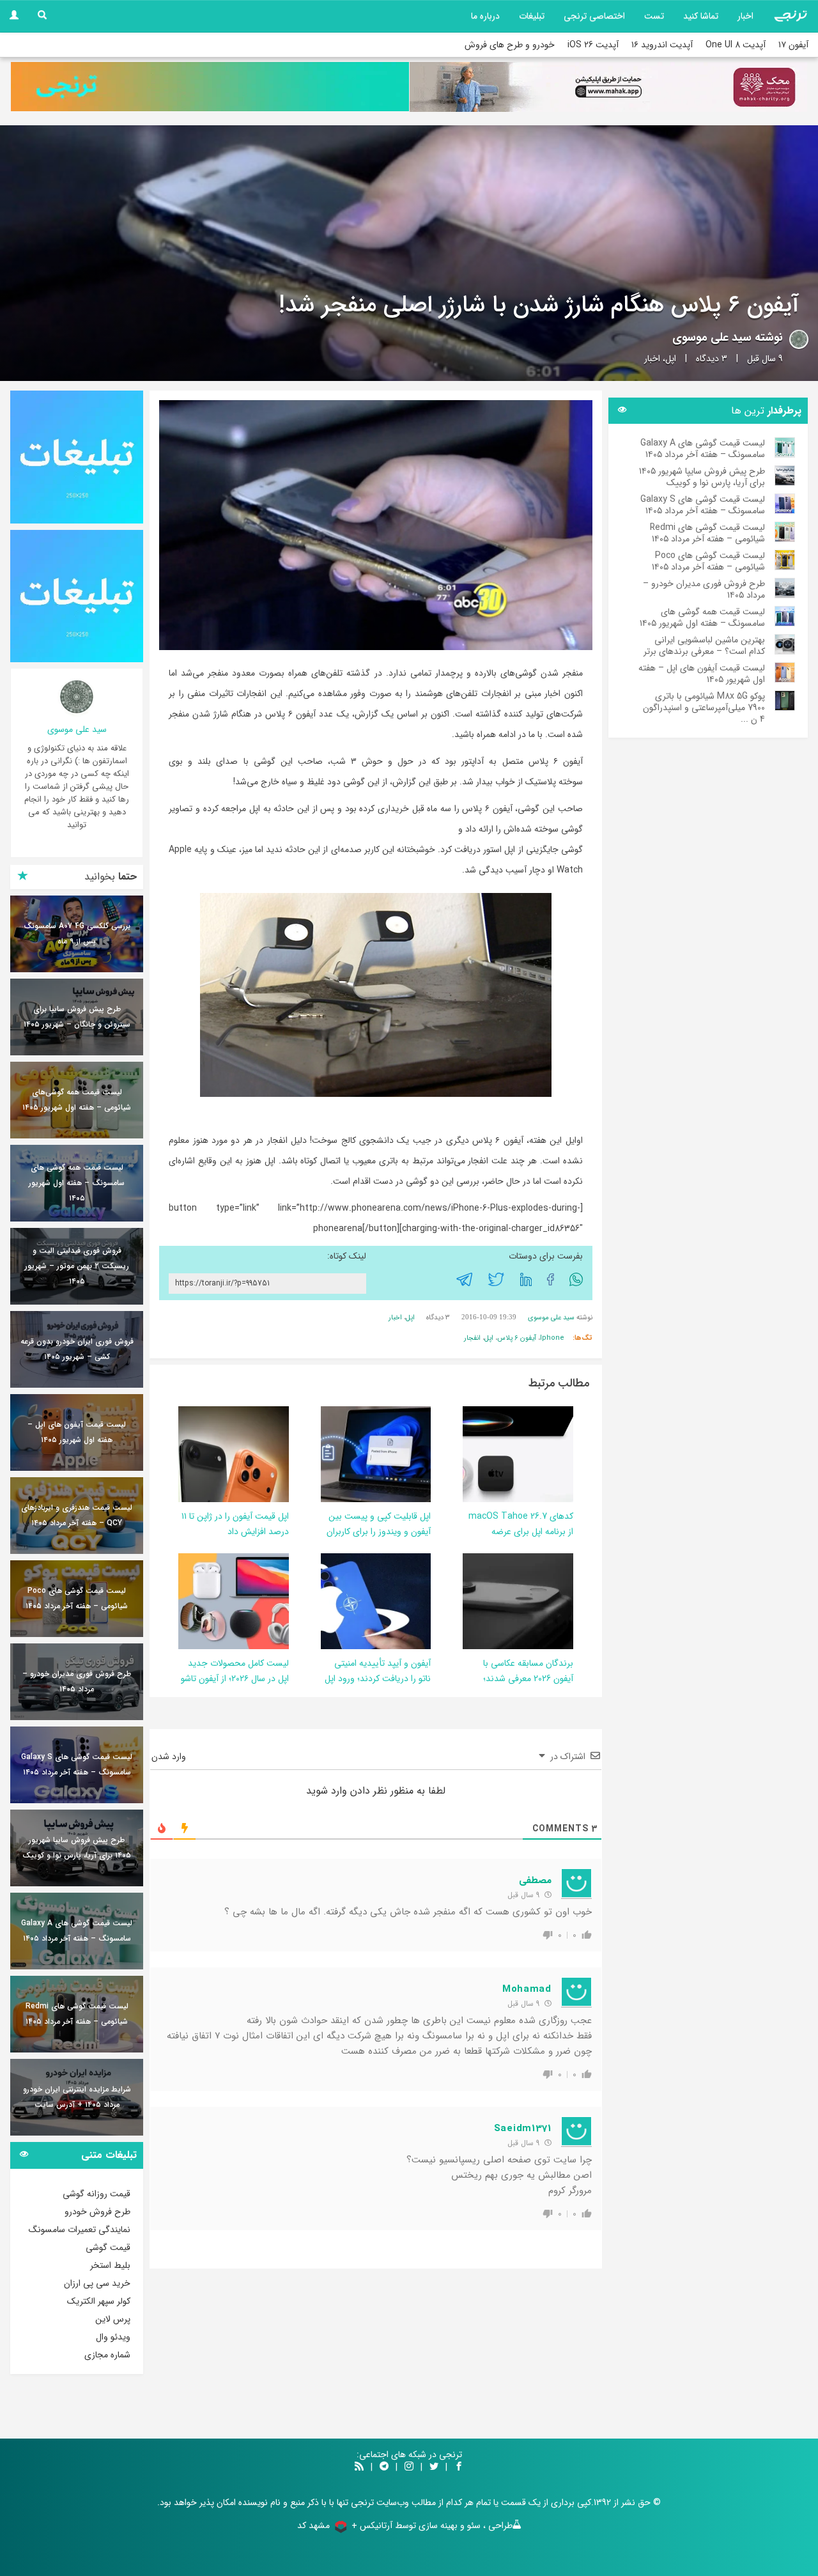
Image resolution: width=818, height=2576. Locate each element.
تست (654, 16)
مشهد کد (313, 2526)
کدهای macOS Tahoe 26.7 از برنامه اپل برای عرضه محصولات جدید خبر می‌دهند (521, 1532)
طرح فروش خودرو (97, 2212)
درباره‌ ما (485, 16)
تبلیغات (532, 16)
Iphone (552, 1338)
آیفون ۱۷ (793, 45)
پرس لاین (113, 2319)
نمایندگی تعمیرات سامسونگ (80, 2230)
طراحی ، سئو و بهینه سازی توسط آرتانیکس (436, 2526)
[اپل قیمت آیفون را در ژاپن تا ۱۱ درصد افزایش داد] (203, 1454)
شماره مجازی (107, 2355)
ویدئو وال (113, 2337)
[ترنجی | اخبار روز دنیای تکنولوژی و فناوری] (791, 16)
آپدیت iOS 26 (593, 45)
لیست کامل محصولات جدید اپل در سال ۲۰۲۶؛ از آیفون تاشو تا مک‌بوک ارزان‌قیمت (235, 1679)
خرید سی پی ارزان (97, 2283)
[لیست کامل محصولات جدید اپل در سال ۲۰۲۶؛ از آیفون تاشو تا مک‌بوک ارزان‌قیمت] (217, 1601)
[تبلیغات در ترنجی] (210, 87)
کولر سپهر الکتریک (99, 2301)
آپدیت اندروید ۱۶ (662, 45)
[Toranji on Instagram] (408, 2467)
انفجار (472, 1338)
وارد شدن (170, 1757)
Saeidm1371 (523, 2129)
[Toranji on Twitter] (434, 2467)
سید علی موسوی (712, 338)
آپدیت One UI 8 (736, 45)
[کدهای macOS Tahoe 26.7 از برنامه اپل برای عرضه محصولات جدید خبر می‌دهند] (477, 1454)
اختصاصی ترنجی (594, 16)
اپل (671, 359)
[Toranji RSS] (359, 2467)
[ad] (77, 457)
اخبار (745, 16)
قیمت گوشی (108, 2247)
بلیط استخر (110, 2265)
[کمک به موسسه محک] (608, 87)
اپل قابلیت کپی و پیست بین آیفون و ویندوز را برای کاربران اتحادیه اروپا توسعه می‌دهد (379, 1532)
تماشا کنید (701, 16)
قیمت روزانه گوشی (96, 2194)
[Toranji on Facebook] (459, 2467)
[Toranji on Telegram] (384, 2467)
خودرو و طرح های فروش (510, 45)
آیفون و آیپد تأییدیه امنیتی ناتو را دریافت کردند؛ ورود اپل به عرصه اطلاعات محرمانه (378, 1679)
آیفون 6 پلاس (517, 1338)
